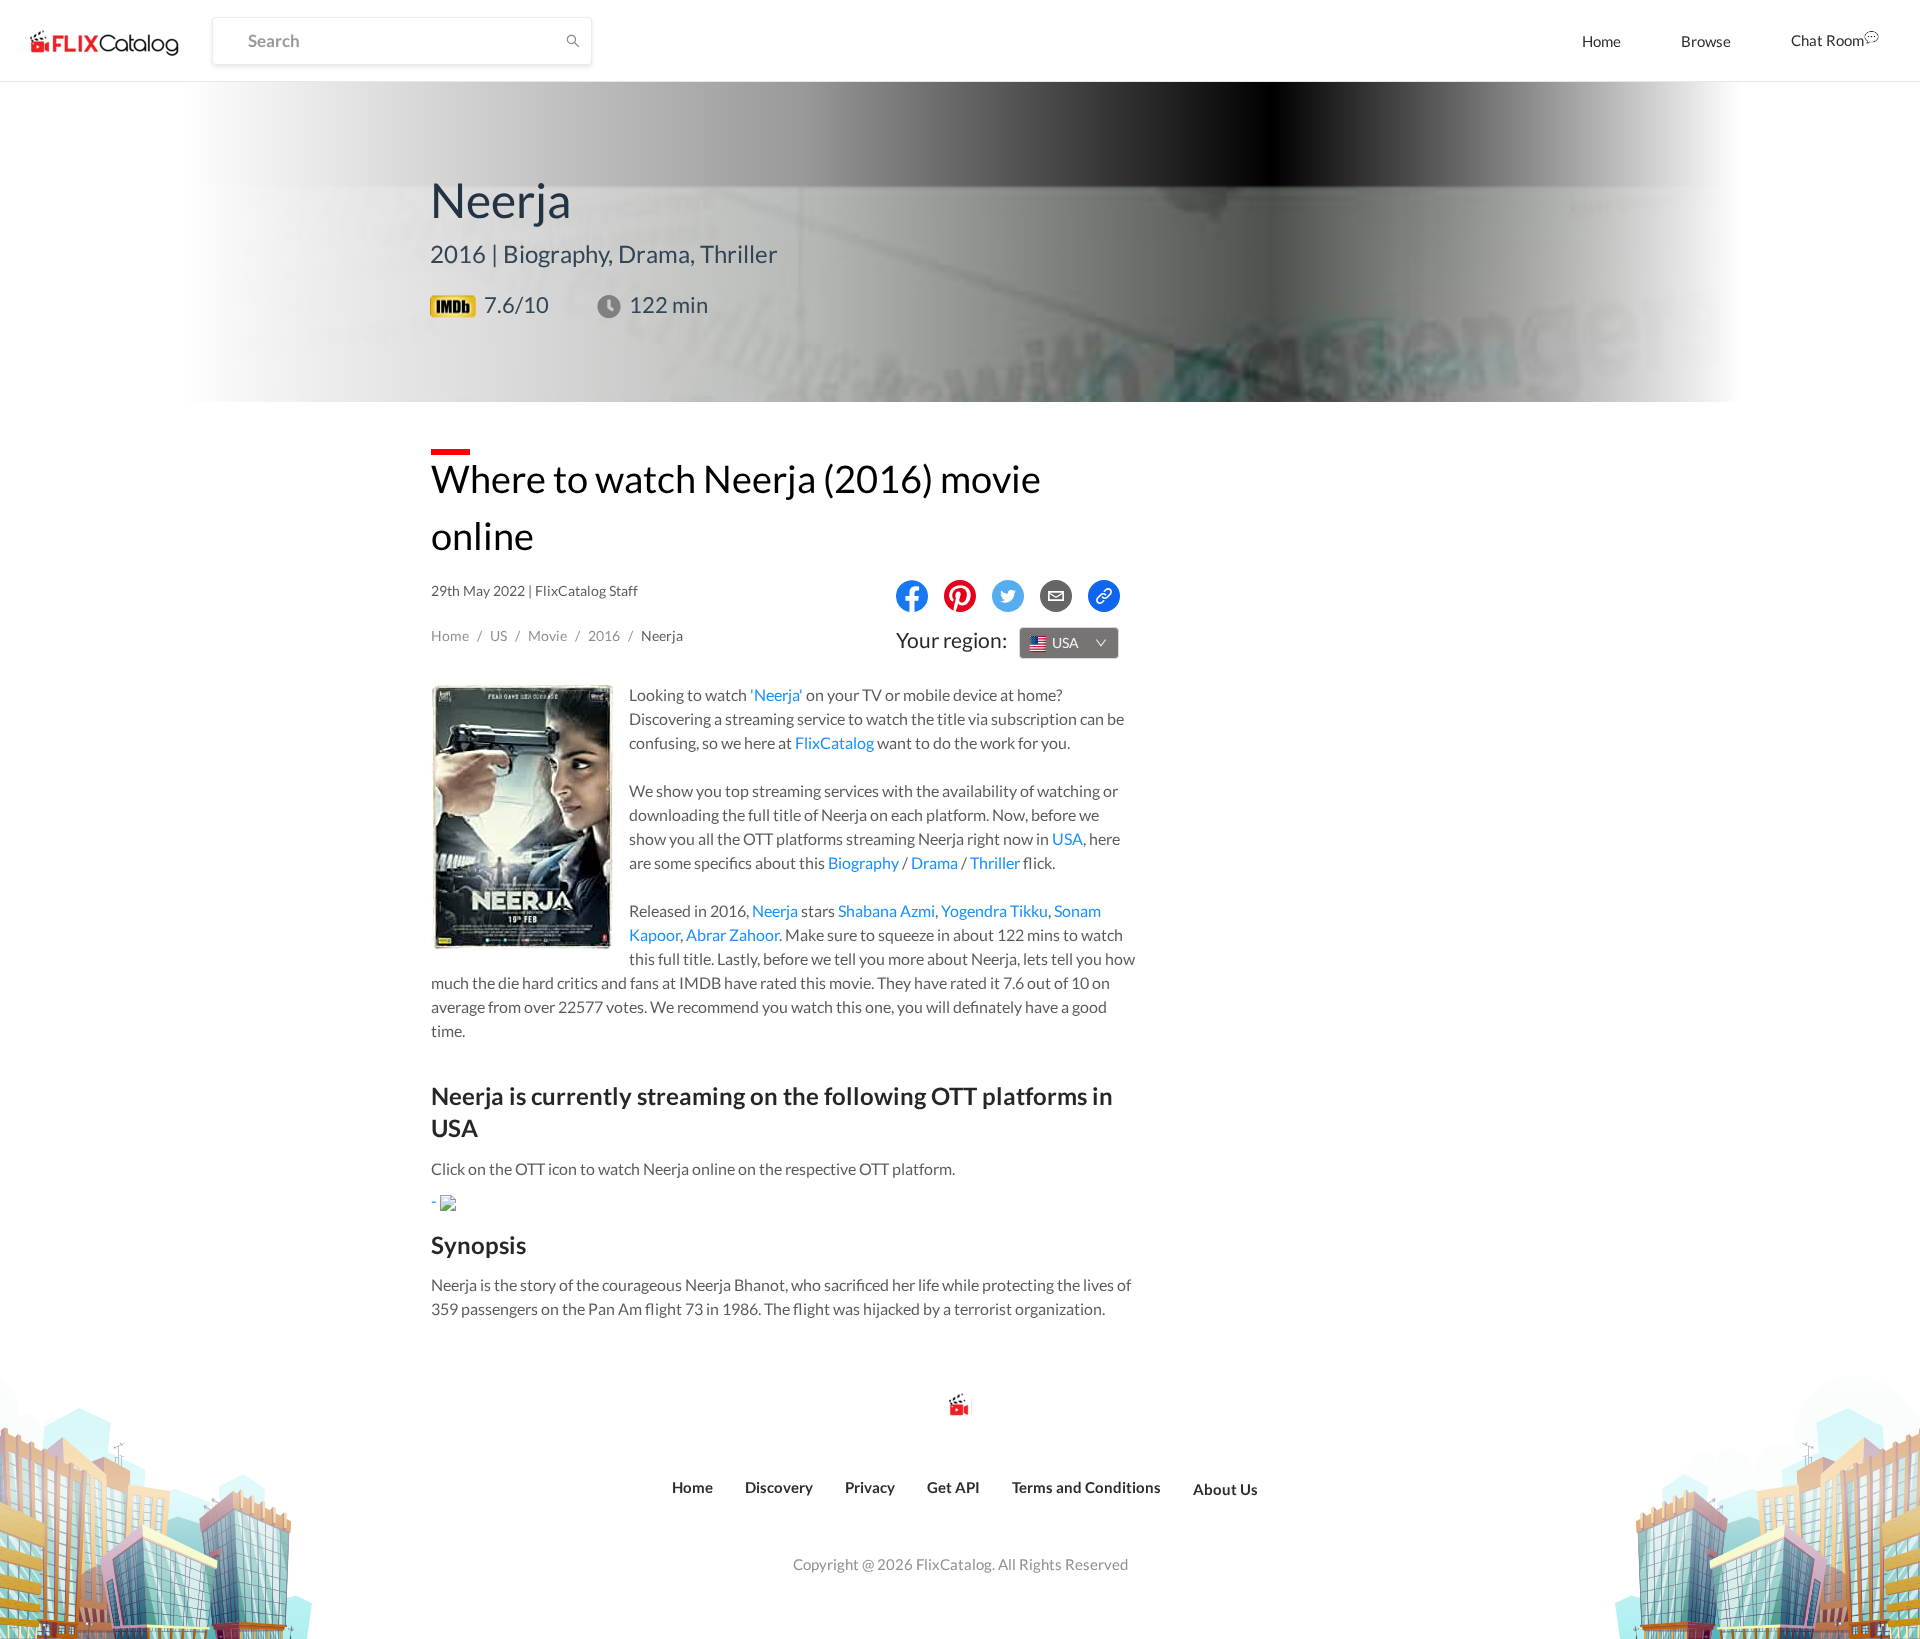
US (498, 635)
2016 (604, 635)
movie (547, 635)
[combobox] (1069, 643)
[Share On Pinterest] (960, 596)
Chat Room (1827, 40)
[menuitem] (1601, 41)
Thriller (995, 862)
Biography (863, 862)
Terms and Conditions (1086, 1487)
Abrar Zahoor (732, 934)
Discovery (779, 1487)
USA (1067, 838)
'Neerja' (776, 694)
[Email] (1056, 596)
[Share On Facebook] (912, 596)
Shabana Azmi (886, 910)
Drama (934, 862)
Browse (1706, 41)
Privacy (870, 1487)
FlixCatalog (834, 742)
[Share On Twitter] (1008, 596)
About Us (1225, 1489)
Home (1601, 41)
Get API (953, 1487)
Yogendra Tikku (994, 910)
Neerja (775, 910)
